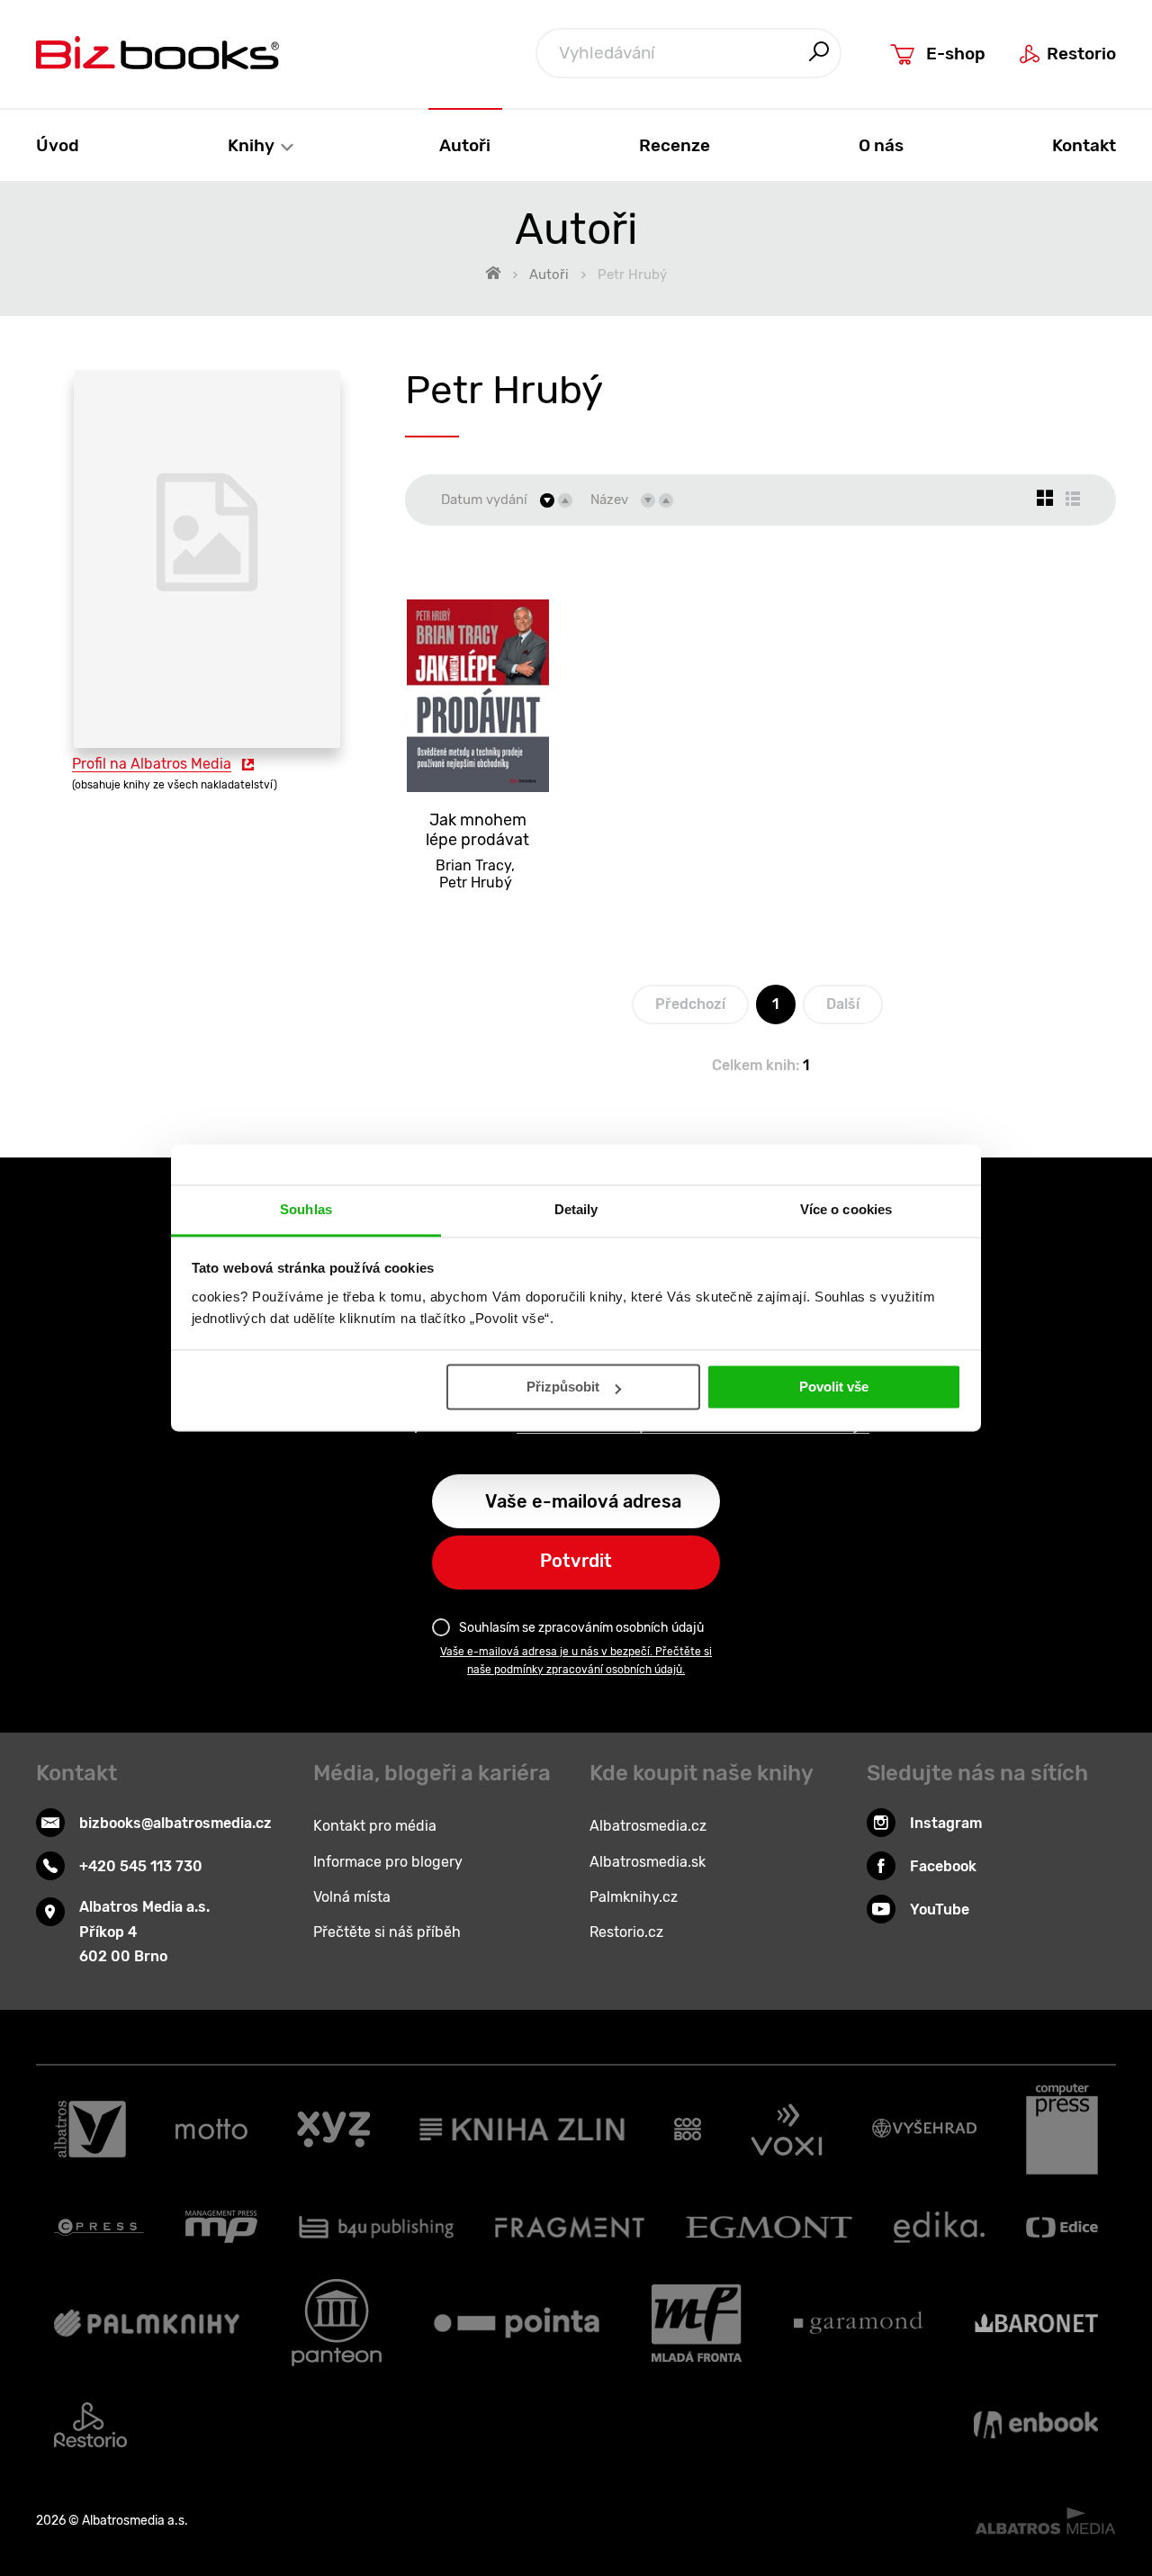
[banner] (157, 53)
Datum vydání (484, 500)
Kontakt (1084, 145)
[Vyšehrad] (924, 2130)
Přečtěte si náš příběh (387, 1932)
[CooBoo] (688, 2130)
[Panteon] (337, 2323)
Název (609, 500)
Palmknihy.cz (634, 1897)
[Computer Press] (1062, 2130)
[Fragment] (570, 2227)
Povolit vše (834, 1387)
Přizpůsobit (563, 1387)
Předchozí (690, 1004)
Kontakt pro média (375, 1826)
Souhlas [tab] (306, 1209)
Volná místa (352, 1897)
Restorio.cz (626, 1932)
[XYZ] (333, 2130)
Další (843, 1004)
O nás (881, 145)
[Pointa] (517, 2323)
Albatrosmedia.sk (648, 1862)
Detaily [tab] (576, 1209)
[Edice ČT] (1062, 2227)
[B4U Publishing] (377, 2227)
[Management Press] (221, 2227)
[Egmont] (769, 2227)
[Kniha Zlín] (522, 2130)
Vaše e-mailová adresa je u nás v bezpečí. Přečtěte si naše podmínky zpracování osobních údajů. (576, 1661)
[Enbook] (1036, 2425)
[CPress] (99, 2227)
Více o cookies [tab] (846, 1209)
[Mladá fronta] (697, 2323)
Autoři (465, 145)
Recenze (675, 145)
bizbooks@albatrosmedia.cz (175, 1823)
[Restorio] (90, 2425)
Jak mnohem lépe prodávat (477, 830)
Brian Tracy (473, 865)
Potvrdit (576, 1561)
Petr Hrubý (476, 883)
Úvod (58, 145)
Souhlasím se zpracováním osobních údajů (581, 1628)
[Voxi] (787, 2130)
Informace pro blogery (388, 1862)
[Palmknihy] (147, 2323)
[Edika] (940, 2227)
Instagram (946, 1823)
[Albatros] (90, 2130)
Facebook (943, 1866)
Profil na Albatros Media (152, 764)
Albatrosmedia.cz (648, 1826)
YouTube (940, 1909)
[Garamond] (858, 2323)
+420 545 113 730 (141, 1866)
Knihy (253, 145)
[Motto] (211, 2130)
